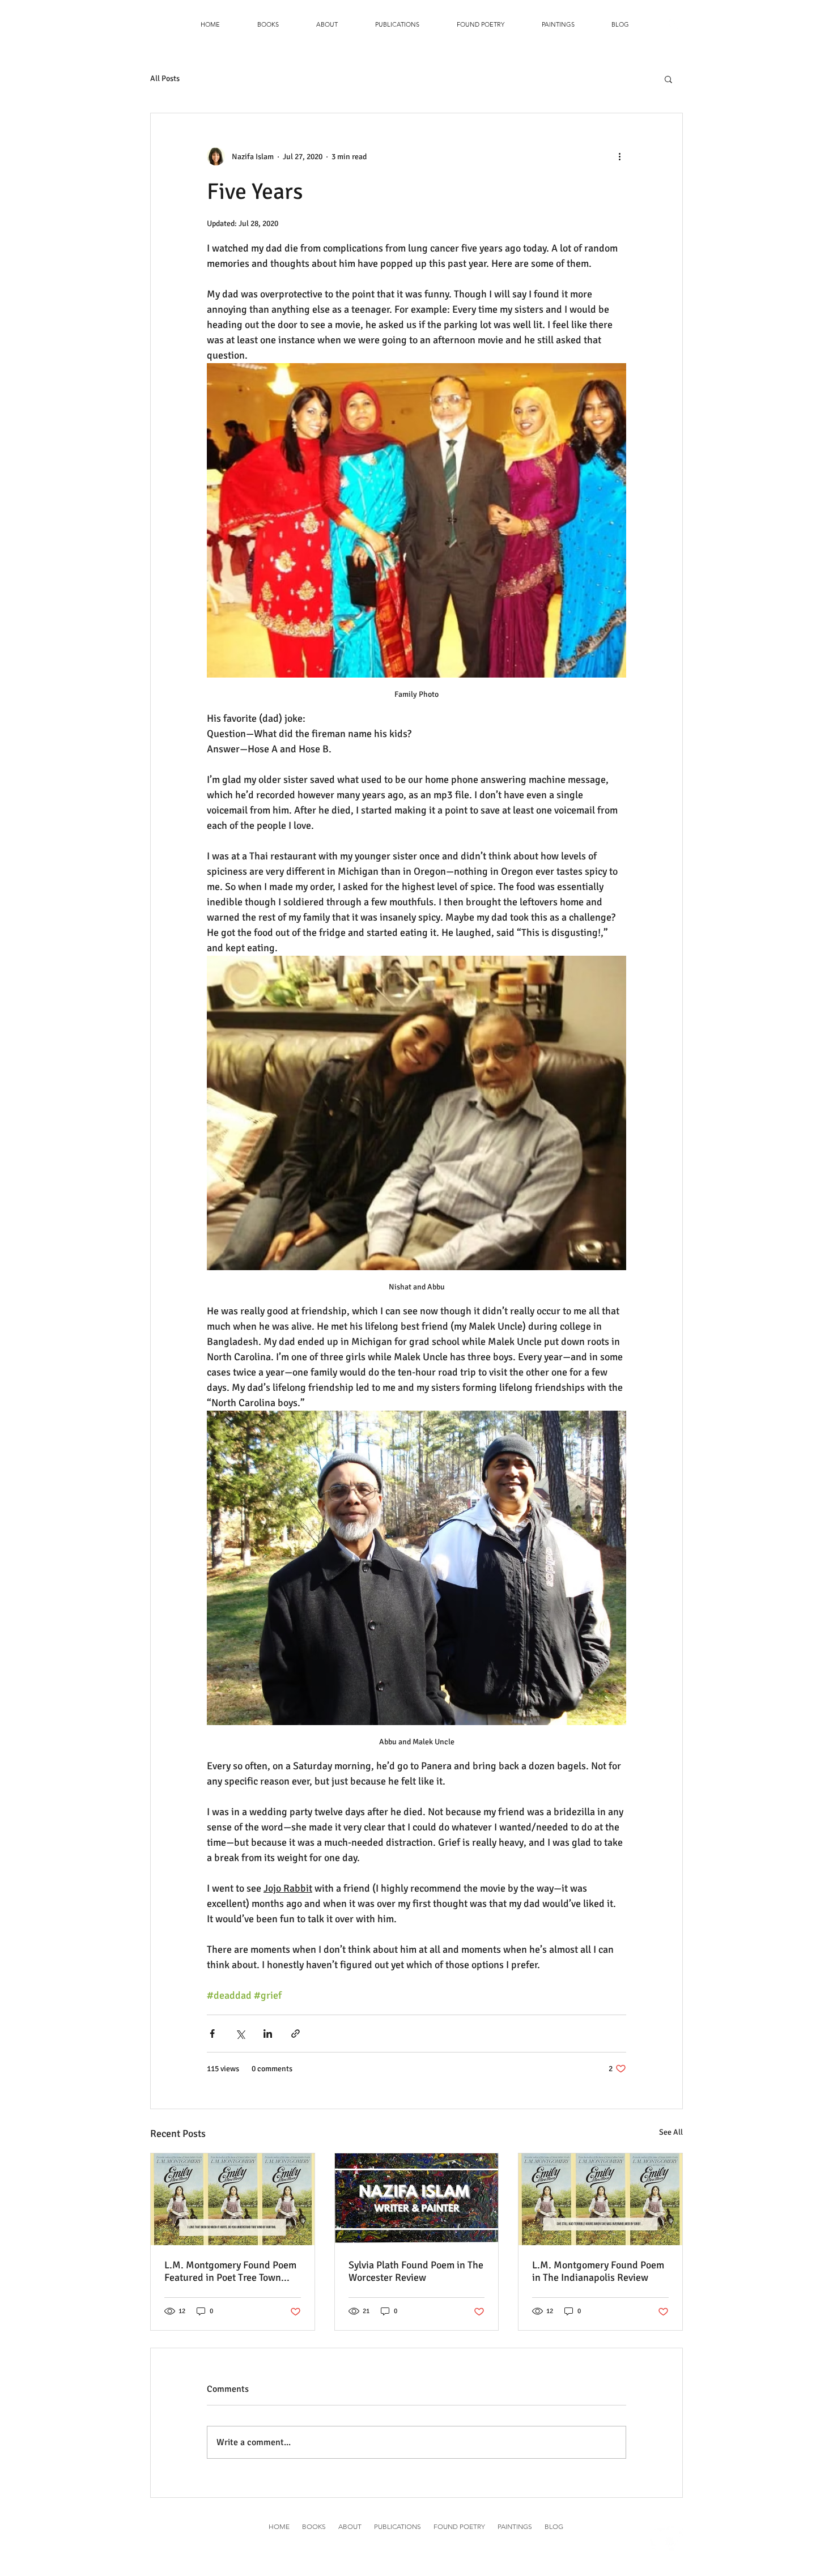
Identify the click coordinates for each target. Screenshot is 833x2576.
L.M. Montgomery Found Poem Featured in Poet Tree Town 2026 (230, 2271)
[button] (268, 24)
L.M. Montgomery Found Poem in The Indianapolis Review (598, 2271)
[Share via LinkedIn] (268, 2034)
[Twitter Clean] (675, 25)
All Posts (165, 78)
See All (671, 2132)
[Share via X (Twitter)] (240, 2034)
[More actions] (619, 156)
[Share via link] (296, 2034)
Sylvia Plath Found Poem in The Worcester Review (416, 2271)
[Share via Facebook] (212, 2034)
